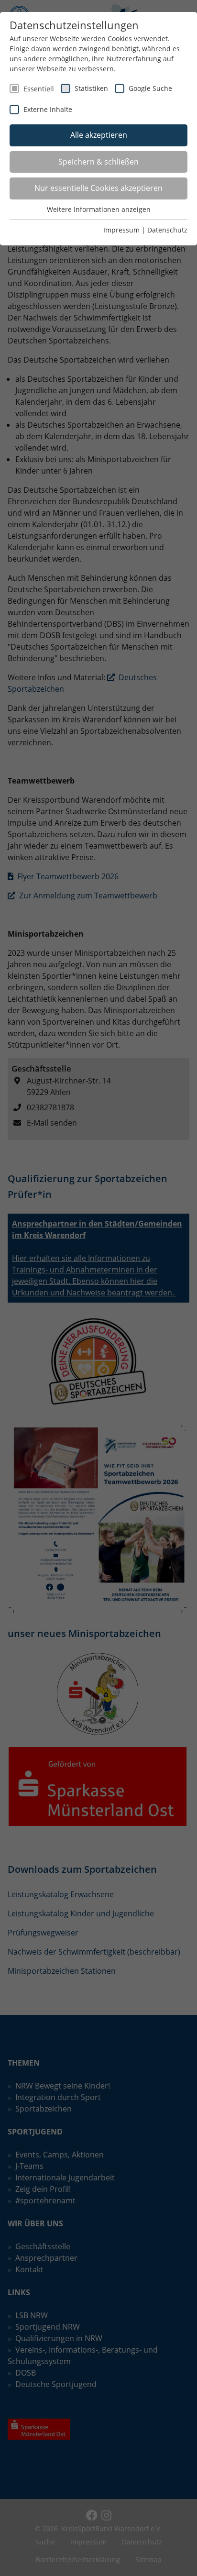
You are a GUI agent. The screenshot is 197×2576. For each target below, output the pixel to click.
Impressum (121, 230)
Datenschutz (167, 230)
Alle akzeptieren (99, 135)
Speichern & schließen (98, 162)
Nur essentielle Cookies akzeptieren (98, 188)
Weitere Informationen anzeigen (99, 209)
